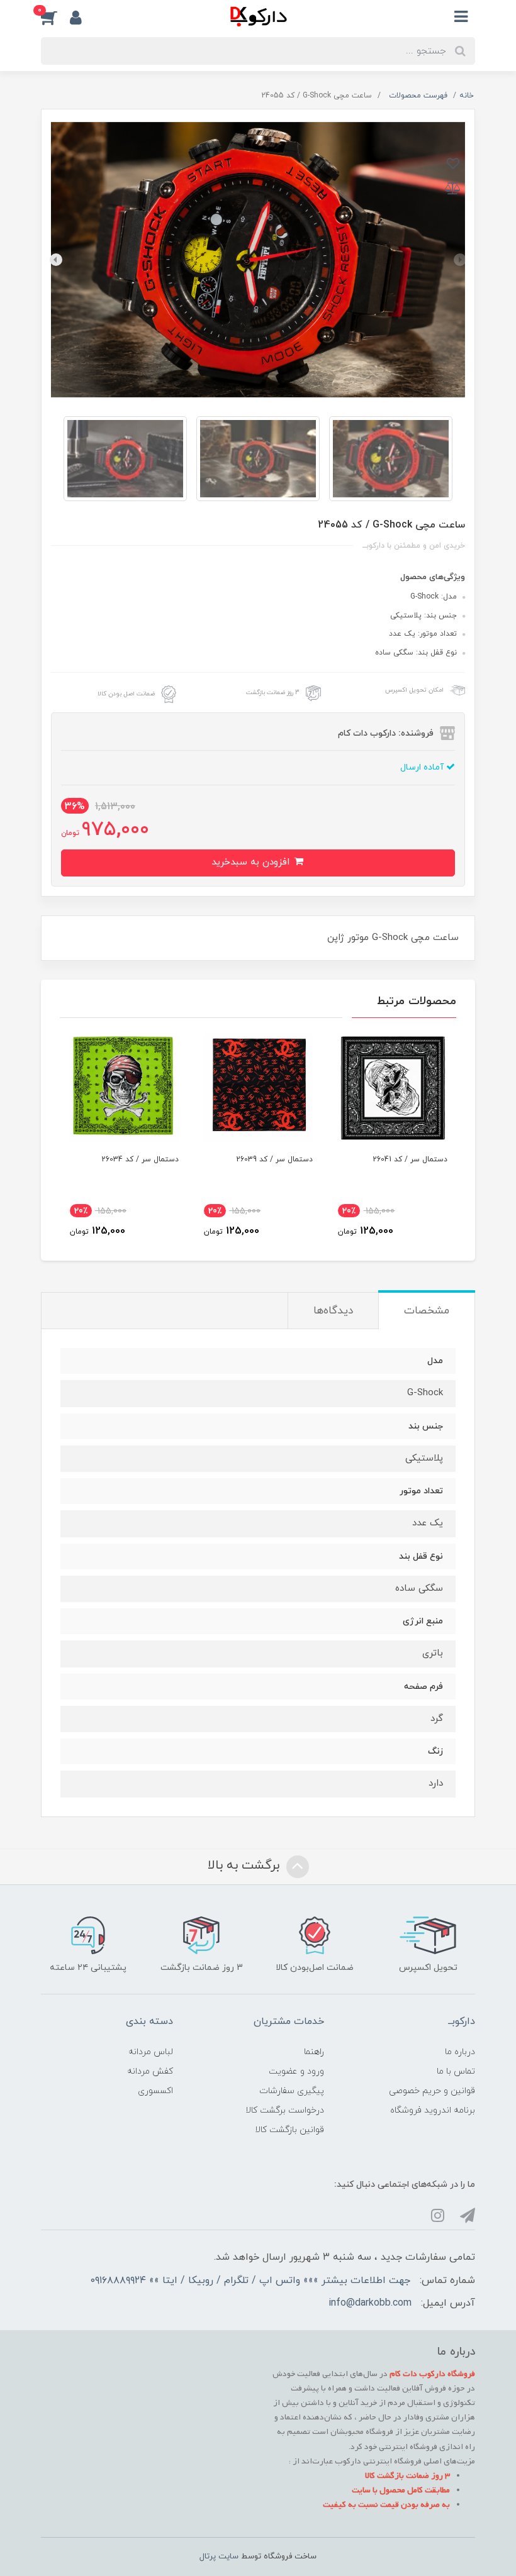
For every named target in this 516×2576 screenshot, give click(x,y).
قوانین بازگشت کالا (289, 2130)
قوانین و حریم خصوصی (432, 2091)
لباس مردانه (151, 2052)
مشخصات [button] (427, 1311)
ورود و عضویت (296, 2071)
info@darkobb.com (370, 2303)
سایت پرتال (219, 2557)
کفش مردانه (150, 2071)
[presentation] (460, 260)
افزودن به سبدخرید (252, 862)
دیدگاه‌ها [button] (333, 1311)
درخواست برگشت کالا (285, 2110)
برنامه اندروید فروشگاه (433, 2110)
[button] (55, 17)
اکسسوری (155, 2091)
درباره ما (460, 2052)
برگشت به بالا (245, 1866)
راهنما (314, 2052)
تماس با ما (456, 2071)
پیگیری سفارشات (292, 2091)
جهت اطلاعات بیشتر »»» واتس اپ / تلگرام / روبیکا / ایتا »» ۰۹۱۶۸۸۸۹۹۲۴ (250, 2280)
